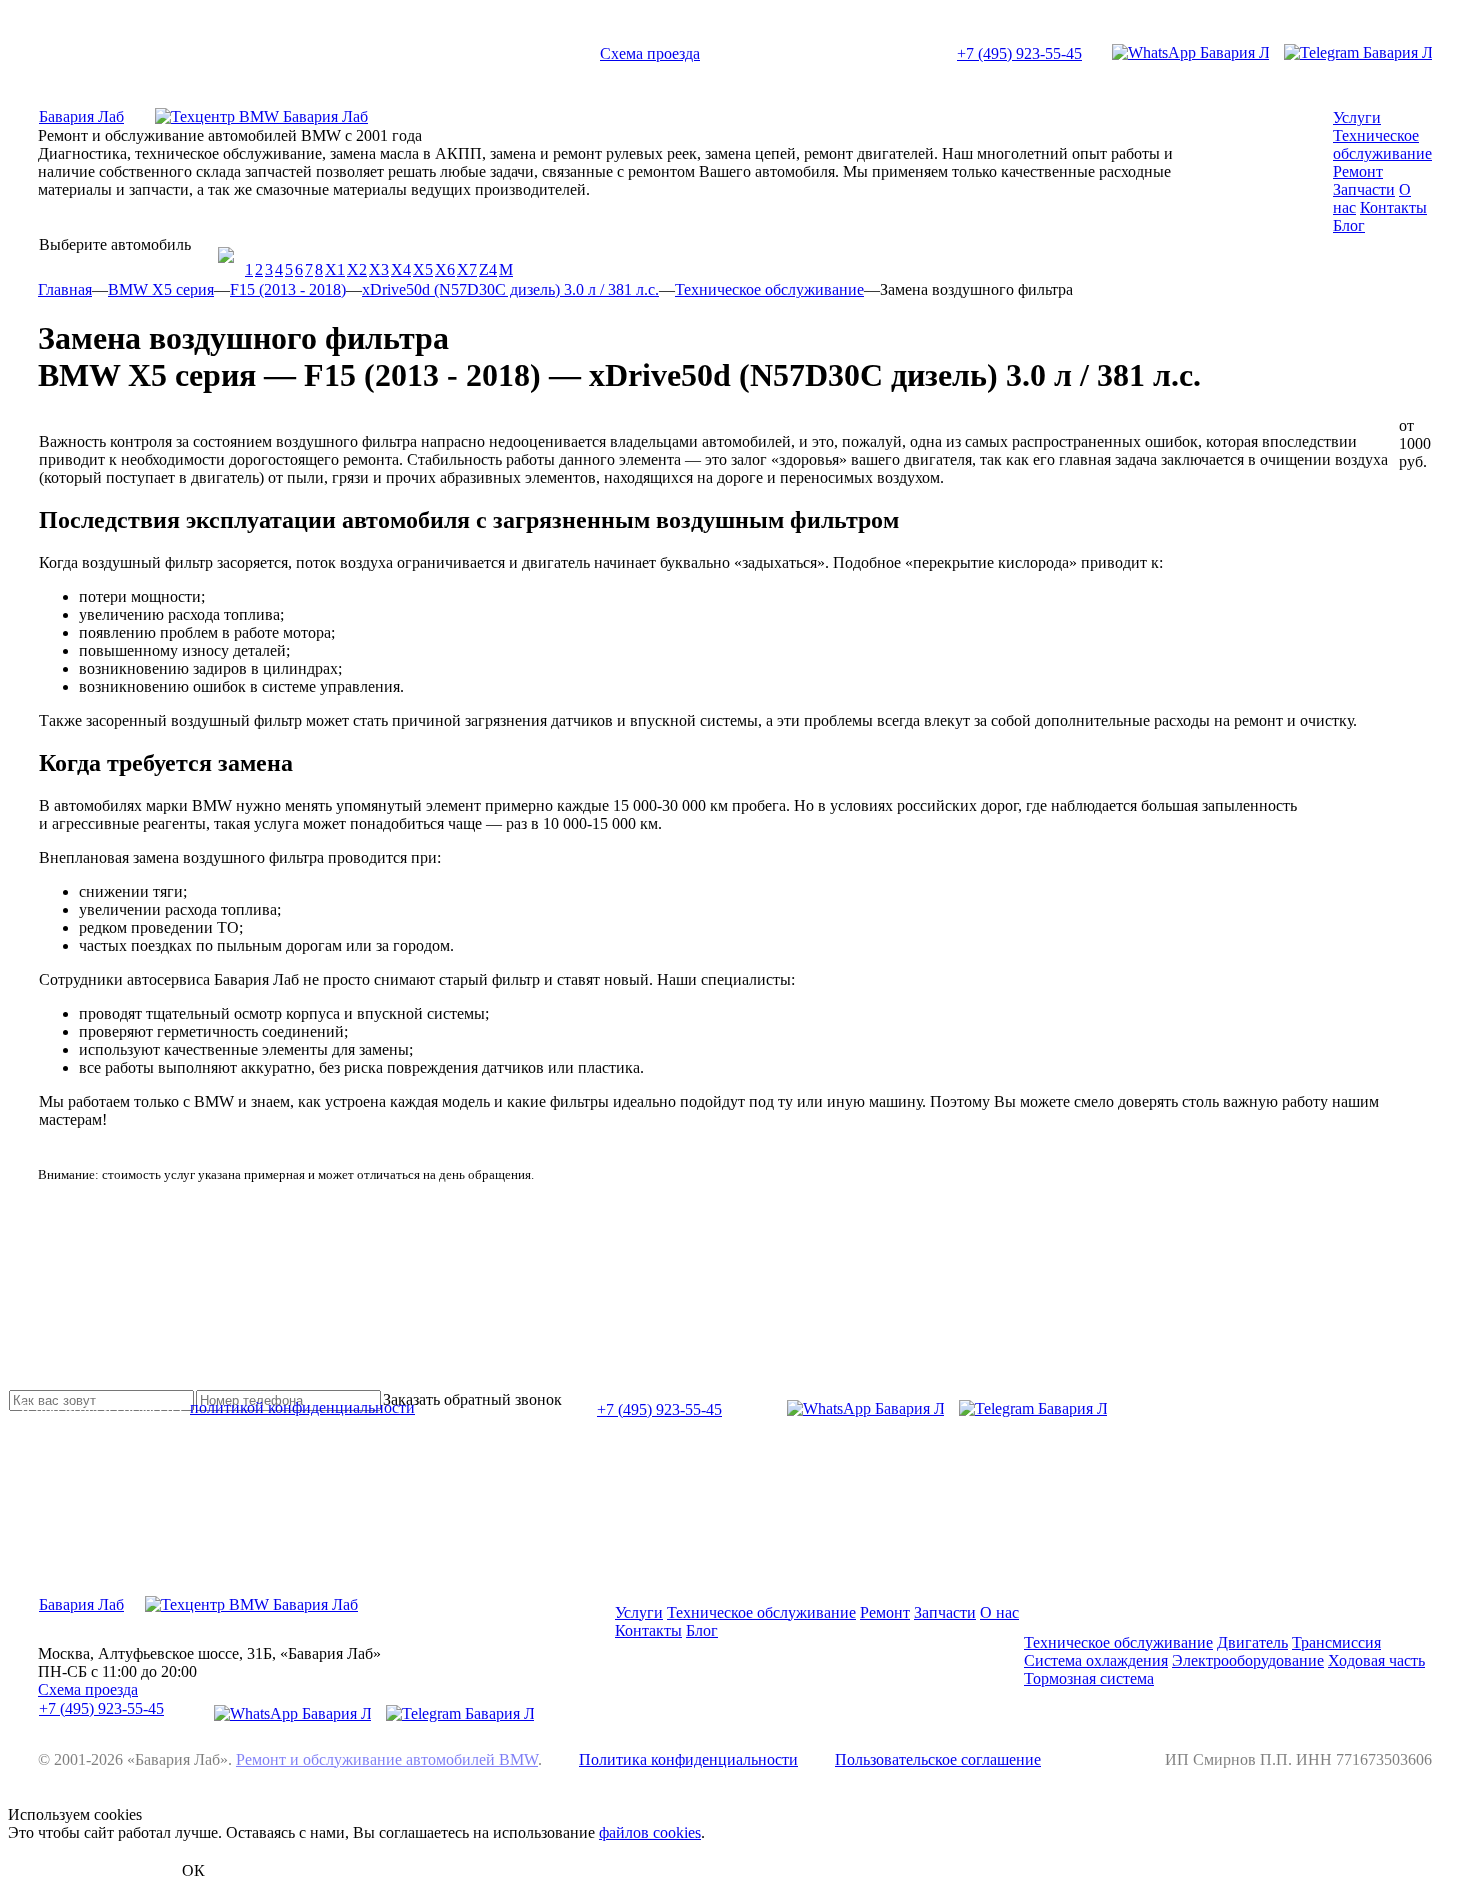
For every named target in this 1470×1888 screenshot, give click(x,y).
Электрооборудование (1248, 1660)
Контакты (1393, 207)
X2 (357, 269)
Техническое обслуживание (1382, 144)
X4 (401, 269)
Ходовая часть (1376, 1660)
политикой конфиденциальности (302, 1407)
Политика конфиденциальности (688, 1759)
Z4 (488, 269)
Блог (1349, 225)
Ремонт (1358, 171)
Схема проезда (650, 53)
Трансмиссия (1336, 1642)
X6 (445, 269)
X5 (423, 269)
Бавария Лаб (81, 116)
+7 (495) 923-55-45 (1019, 53)
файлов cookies (650, 1832)
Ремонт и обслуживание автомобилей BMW (387, 1759)
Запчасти (1364, 189)
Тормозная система (1089, 1678)
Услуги (1357, 117)
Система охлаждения (1096, 1660)
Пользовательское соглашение (938, 1759)
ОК (193, 1870)
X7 (467, 269)
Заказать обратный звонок (472, 1399)
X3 (379, 269)
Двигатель (1252, 1642)
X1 (335, 269)
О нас (999, 1612)
